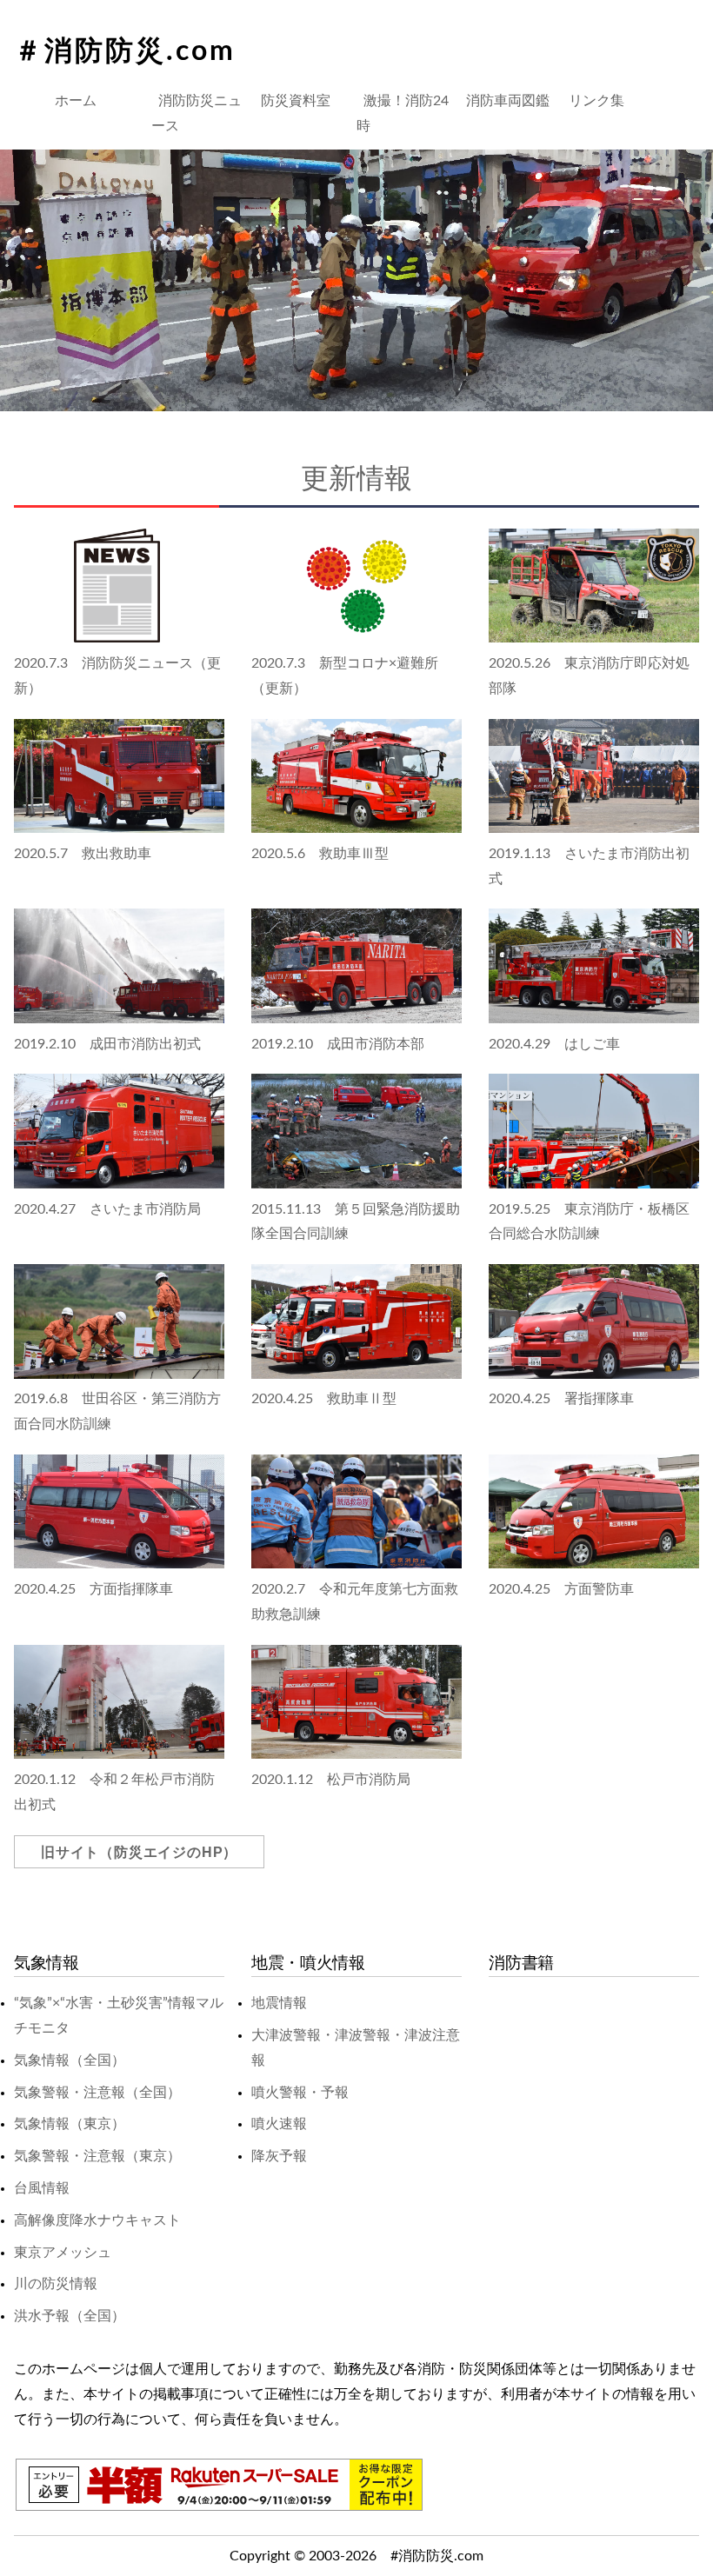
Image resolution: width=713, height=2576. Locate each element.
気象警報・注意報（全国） (97, 2093)
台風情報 (42, 2188)
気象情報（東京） (70, 2124)
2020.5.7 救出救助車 (83, 854)
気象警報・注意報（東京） (97, 2156)
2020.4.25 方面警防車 (561, 1589)
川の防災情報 (56, 2284)
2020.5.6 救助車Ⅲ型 (320, 854)
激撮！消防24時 (403, 113)
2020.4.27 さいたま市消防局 (107, 1209)
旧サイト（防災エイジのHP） (139, 1852)
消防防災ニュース (197, 113)
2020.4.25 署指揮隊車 (561, 1399)
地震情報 (279, 2003)
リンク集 (596, 101)
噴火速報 (279, 2124)
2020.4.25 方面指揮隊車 (93, 1589)
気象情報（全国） (70, 2060)
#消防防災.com (437, 2556)
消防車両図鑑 (508, 101)
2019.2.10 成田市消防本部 (338, 1044)
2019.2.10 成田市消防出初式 (107, 1044)
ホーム (76, 101)
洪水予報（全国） (70, 2316)
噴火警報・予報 (300, 2093)
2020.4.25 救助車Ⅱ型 (324, 1399)
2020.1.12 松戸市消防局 (331, 1780)
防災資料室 (296, 101)
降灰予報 (279, 2156)
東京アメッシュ (63, 2253)
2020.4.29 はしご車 (554, 1044)
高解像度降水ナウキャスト (97, 2220)
